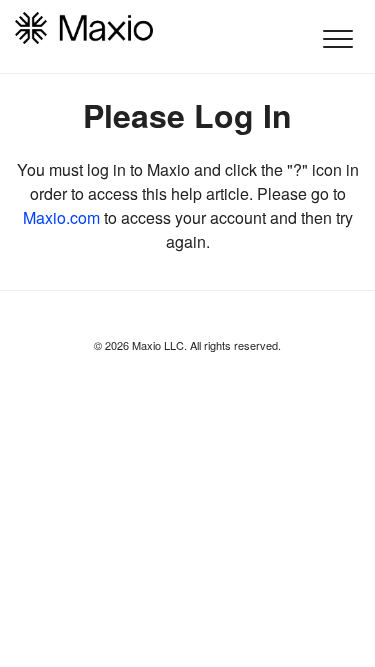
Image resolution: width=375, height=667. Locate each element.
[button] (337, 38)
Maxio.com (61, 217)
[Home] (84, 28)
